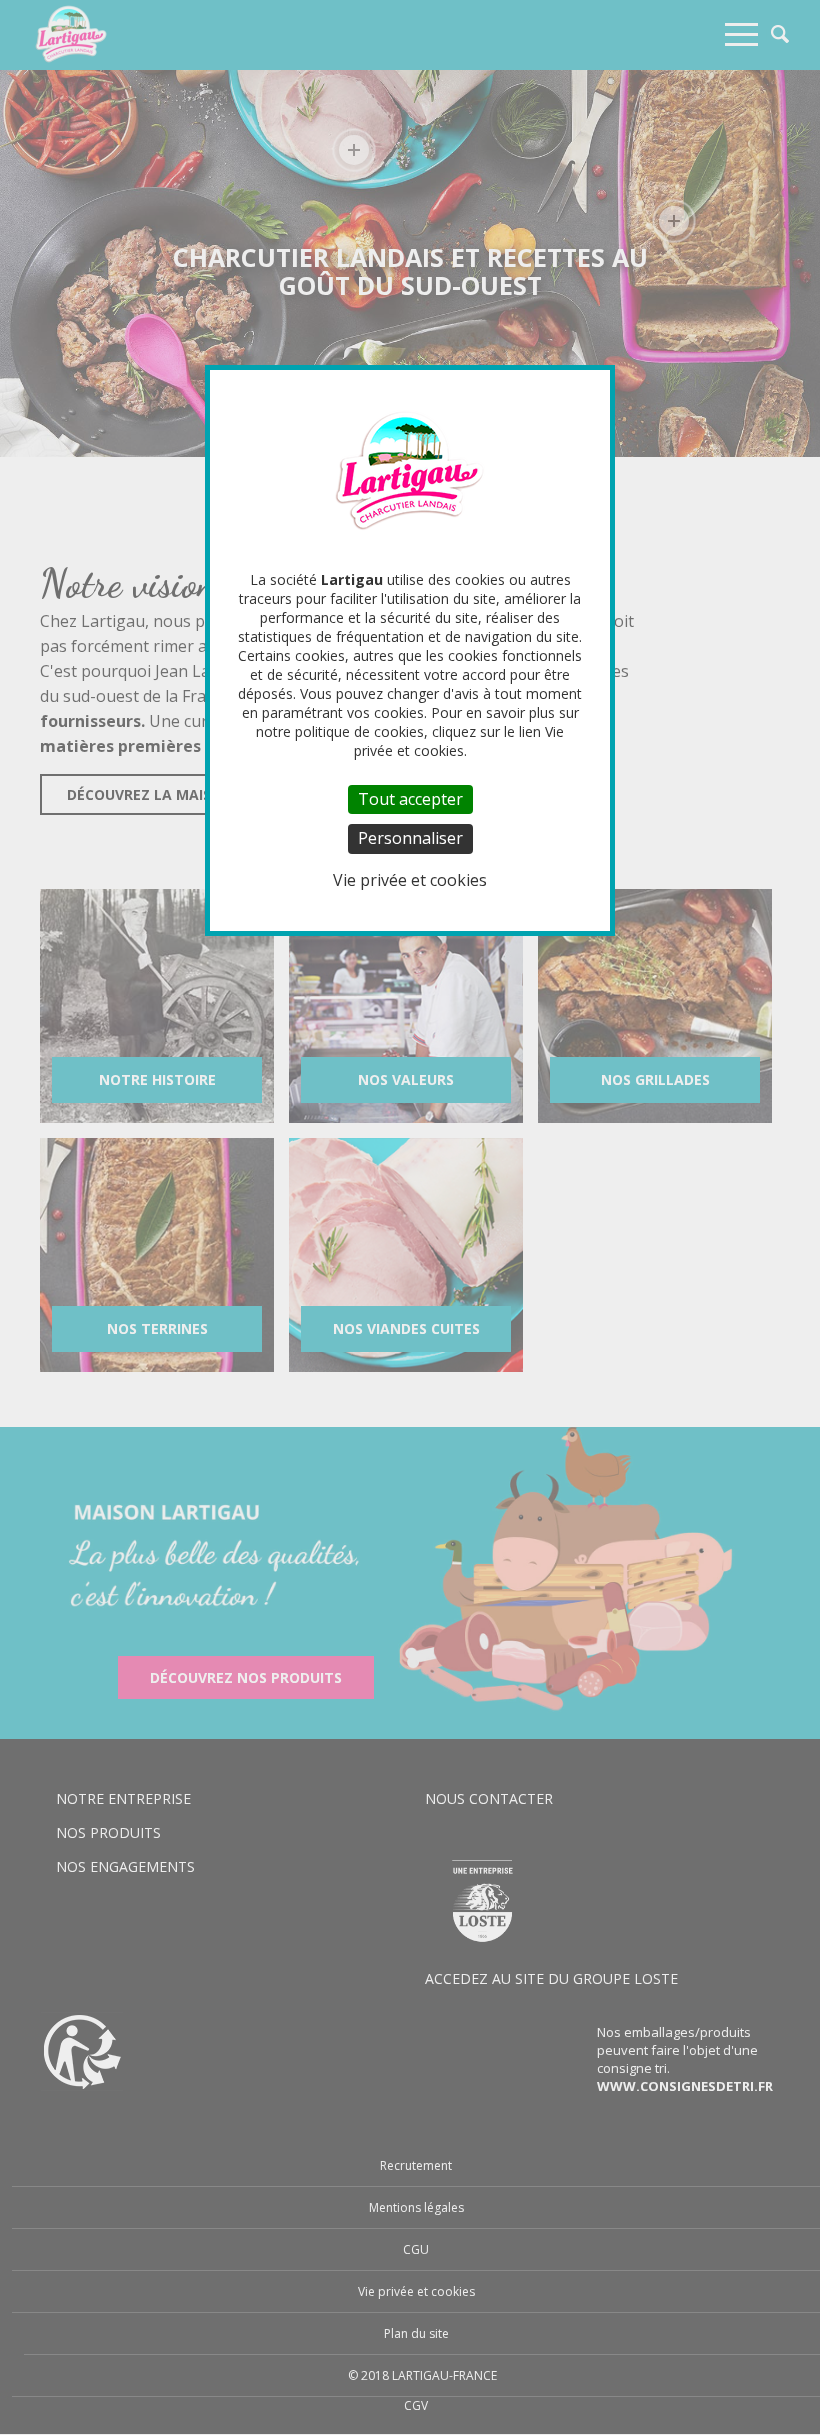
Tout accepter (410, 799)
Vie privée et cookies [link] (410, 880)
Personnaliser (410, 838)
